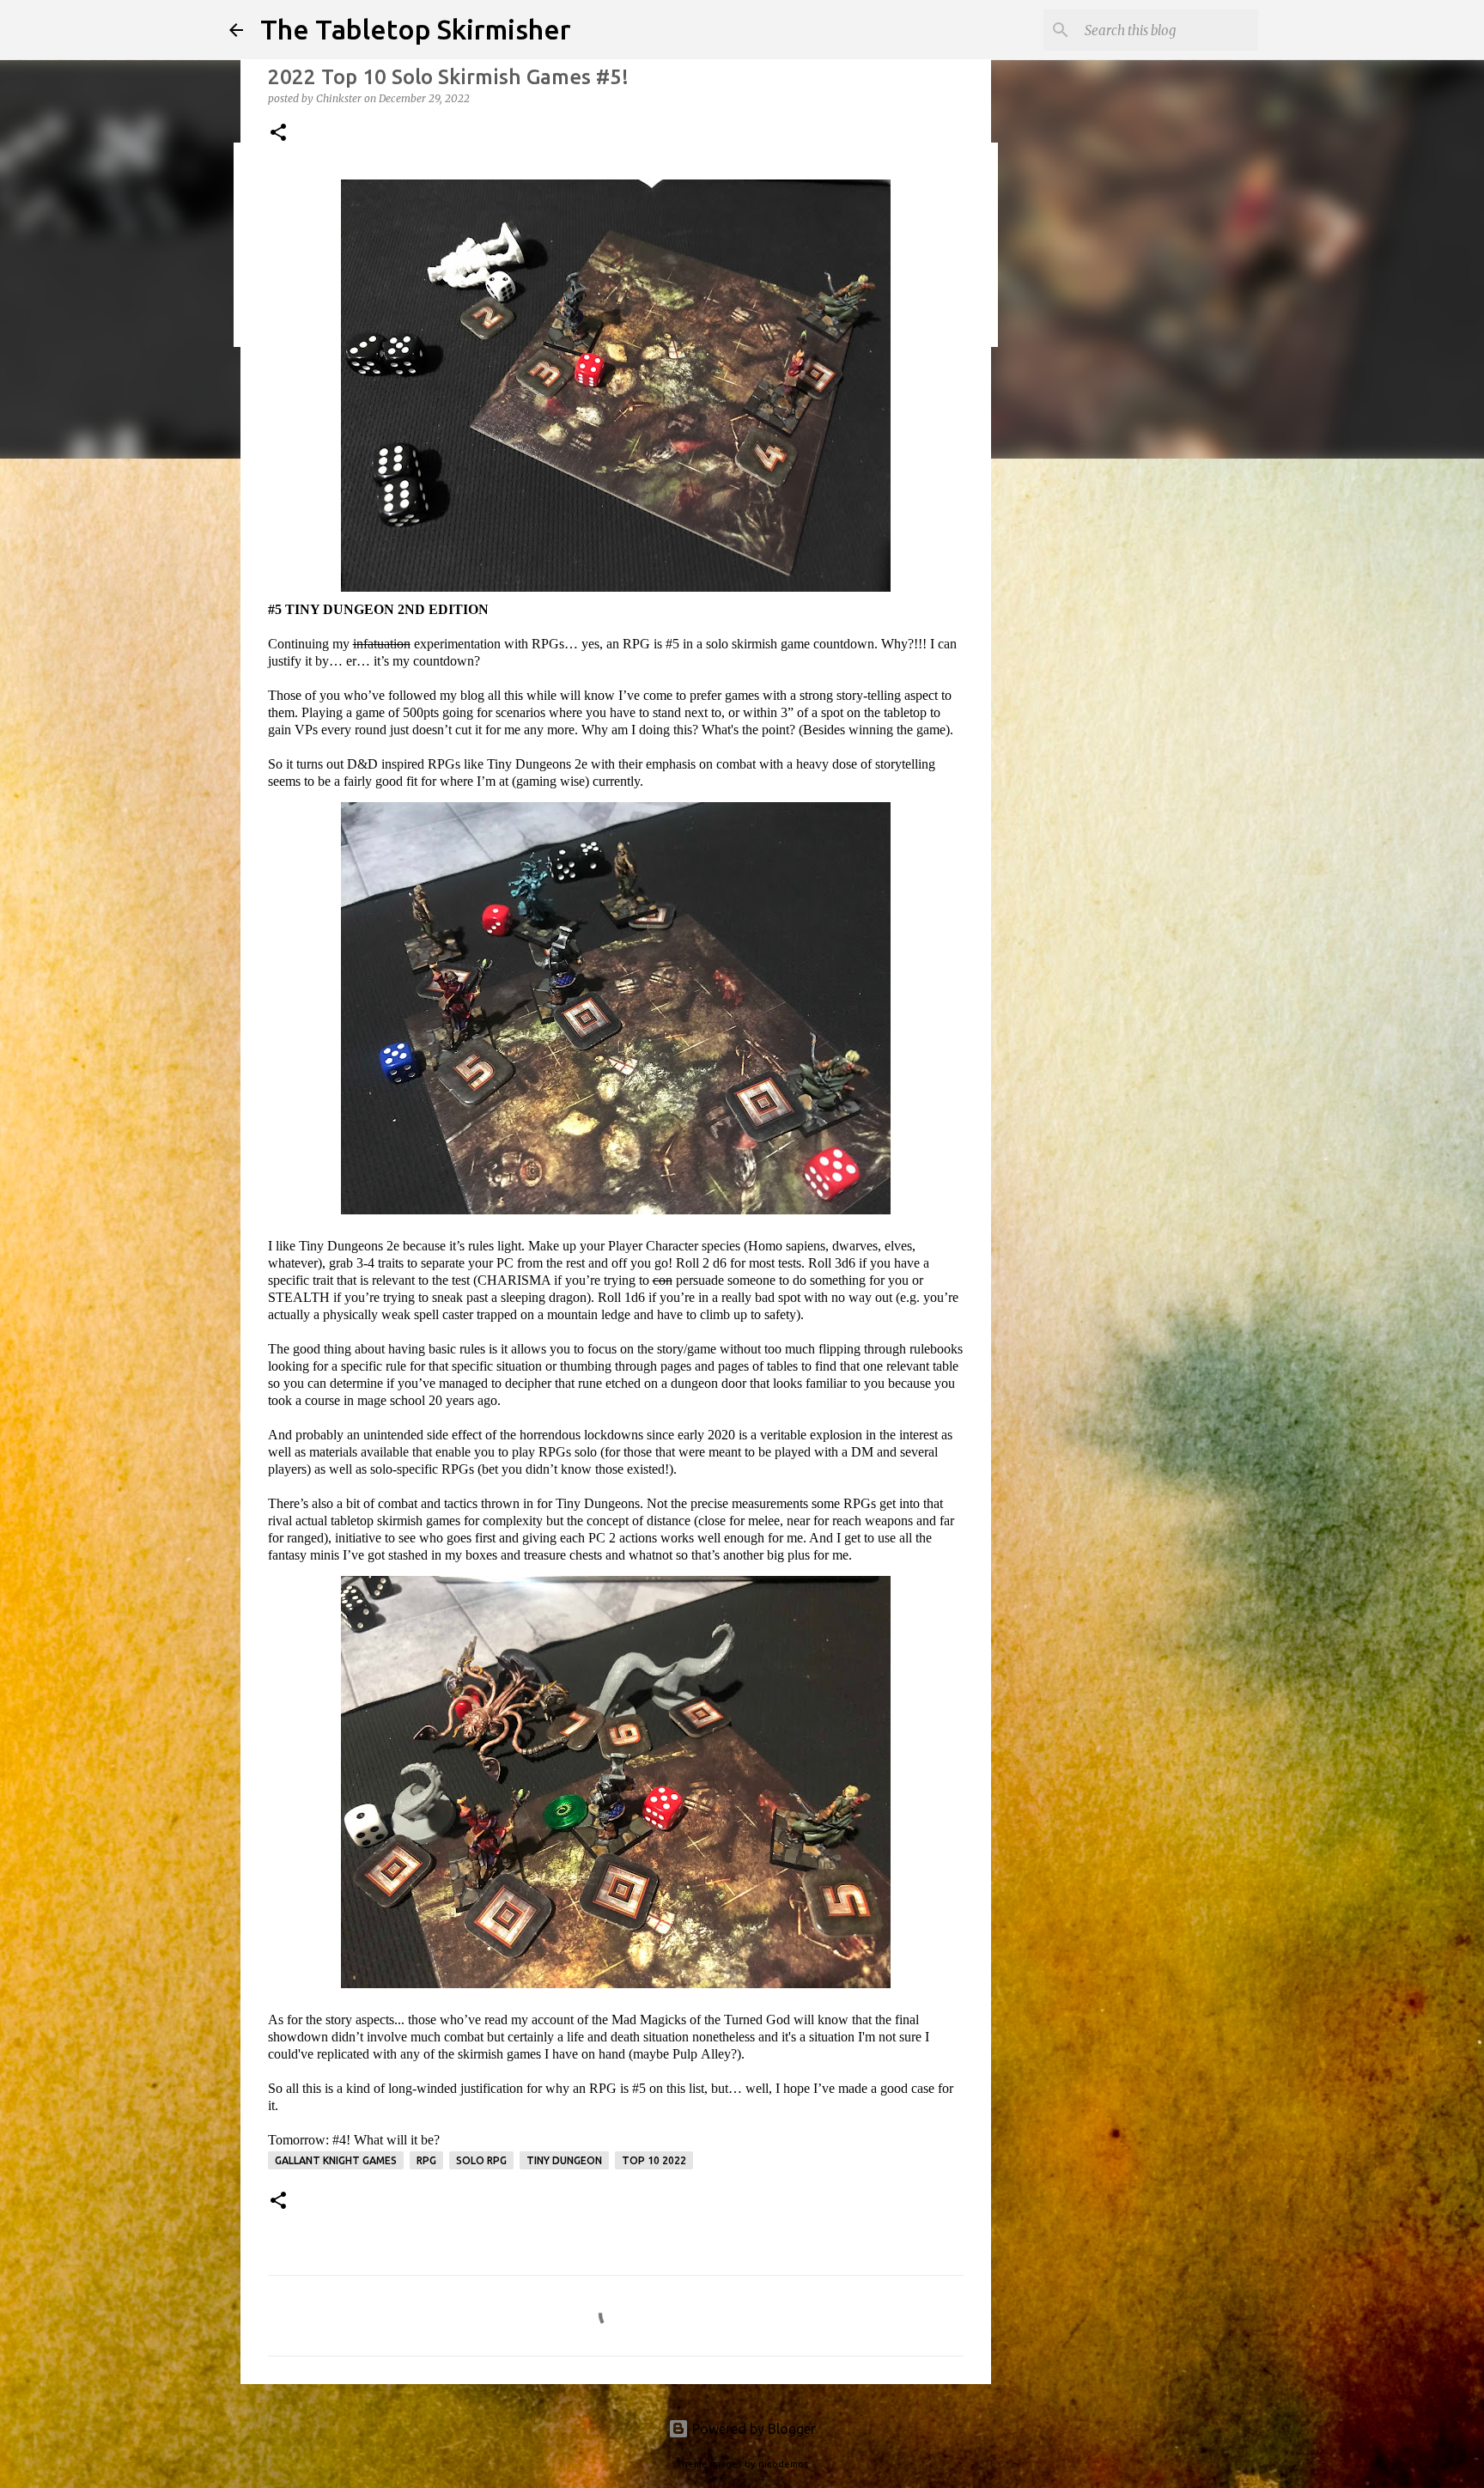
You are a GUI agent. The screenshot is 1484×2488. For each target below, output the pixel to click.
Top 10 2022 (654, 2160)
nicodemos (783, 2464)
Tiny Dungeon (564, 2160)
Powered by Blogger (752, 2429)
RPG (426, 2160)
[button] (278, 134)
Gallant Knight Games (336, 2160)
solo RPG (481, 2160)
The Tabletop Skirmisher (416, 29)
